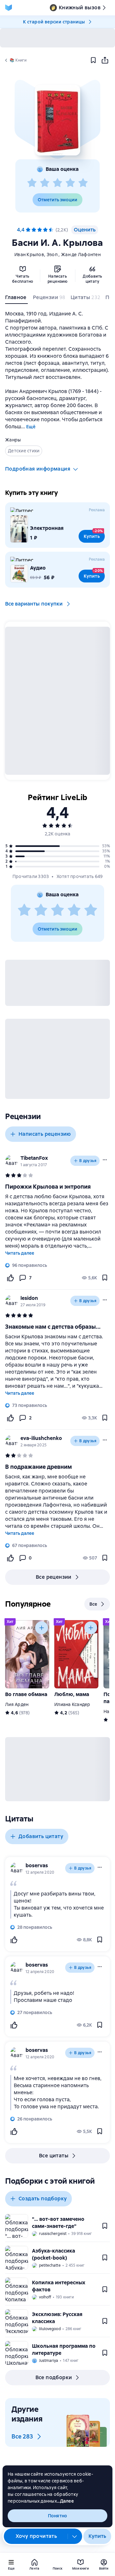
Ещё (31, 427)
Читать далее (20, 1253)
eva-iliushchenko (41, 1438)
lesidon (29, 1298)
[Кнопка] (42, 1628)
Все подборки (54, 2377)
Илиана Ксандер (72, 1704)
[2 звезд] (45, 183)
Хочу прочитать (36, 2536)
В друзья (88, 1161)
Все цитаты (54, 2156)
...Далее (65, 2501)
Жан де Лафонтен (81, 255)
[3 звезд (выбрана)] (40, 230)
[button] (57, 120)
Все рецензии (54, 1577)
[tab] (16, 299)
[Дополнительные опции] (75, 2536)
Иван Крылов (29, 255)
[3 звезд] (57, 183)
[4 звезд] (70, 183)
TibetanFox (34, 1158)
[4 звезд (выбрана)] (45, 230)
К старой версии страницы (54, 22)
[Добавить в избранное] (93, 60)
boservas (37, 1865)
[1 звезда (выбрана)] (28, 230)
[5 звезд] (83, 183)
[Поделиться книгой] (105, 60)
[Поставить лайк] (10, 1278)
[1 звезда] (32, 183)
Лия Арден (17, 1704)
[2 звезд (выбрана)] (34, 230)
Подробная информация (38, 469)
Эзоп (53, 255)
